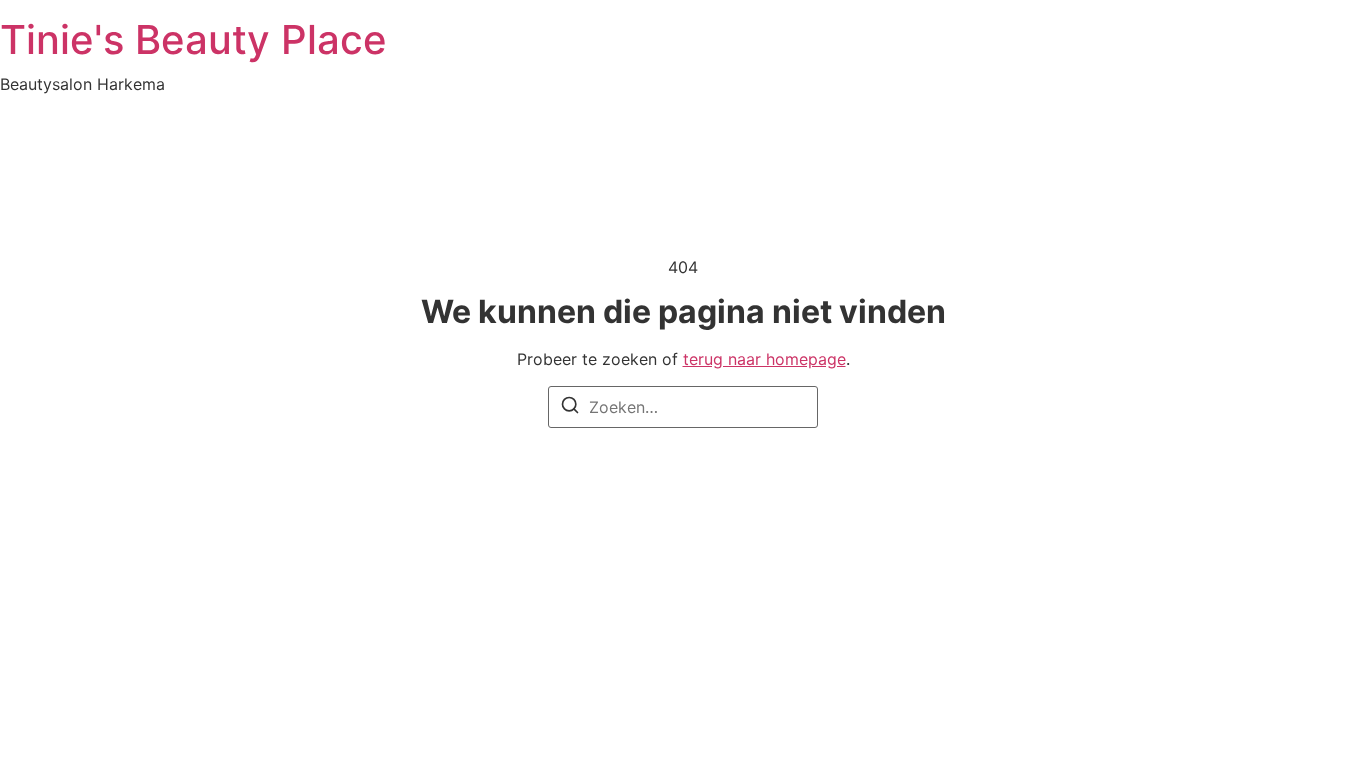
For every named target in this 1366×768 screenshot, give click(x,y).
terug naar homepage (764, 359)
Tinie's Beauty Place (193, 39)
